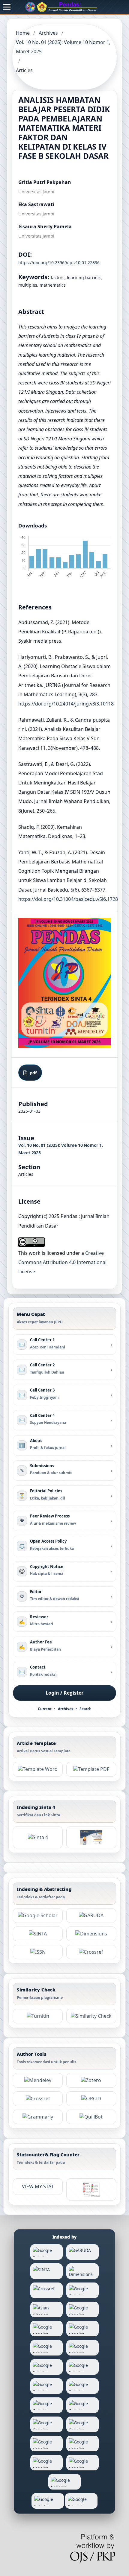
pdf (33, 1073)
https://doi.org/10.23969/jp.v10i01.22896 (59, 263)
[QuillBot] (91, 2117)
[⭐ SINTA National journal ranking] (38, 1934)
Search (85, 1709)
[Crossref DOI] (38, 2099)
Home (23, 33)
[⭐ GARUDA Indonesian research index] (91, 1916)
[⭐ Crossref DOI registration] (91, 1952)
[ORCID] (91, 2099)
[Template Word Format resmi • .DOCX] (38, 1769)
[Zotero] (91, 2080)
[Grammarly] (38, 2117)
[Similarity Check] (91, 2016)
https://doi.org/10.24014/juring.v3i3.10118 (66, 704)
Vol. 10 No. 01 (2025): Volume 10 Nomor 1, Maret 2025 (63, 47)
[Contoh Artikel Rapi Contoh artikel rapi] (91, 1769)
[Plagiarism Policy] (38, 1837)
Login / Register (64, 1693)
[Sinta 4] (91, 1837)
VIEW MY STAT (38, 2186)
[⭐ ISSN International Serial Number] (38, 1952)
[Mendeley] (38, 2080)
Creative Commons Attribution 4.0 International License (62, 1262)
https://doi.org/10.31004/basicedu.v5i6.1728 (68, 899)
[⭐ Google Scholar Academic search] (38, 1916)
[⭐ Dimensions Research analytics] (91, 1934)
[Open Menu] (7, 7)
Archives (48, 33)
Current (45, 1709)
